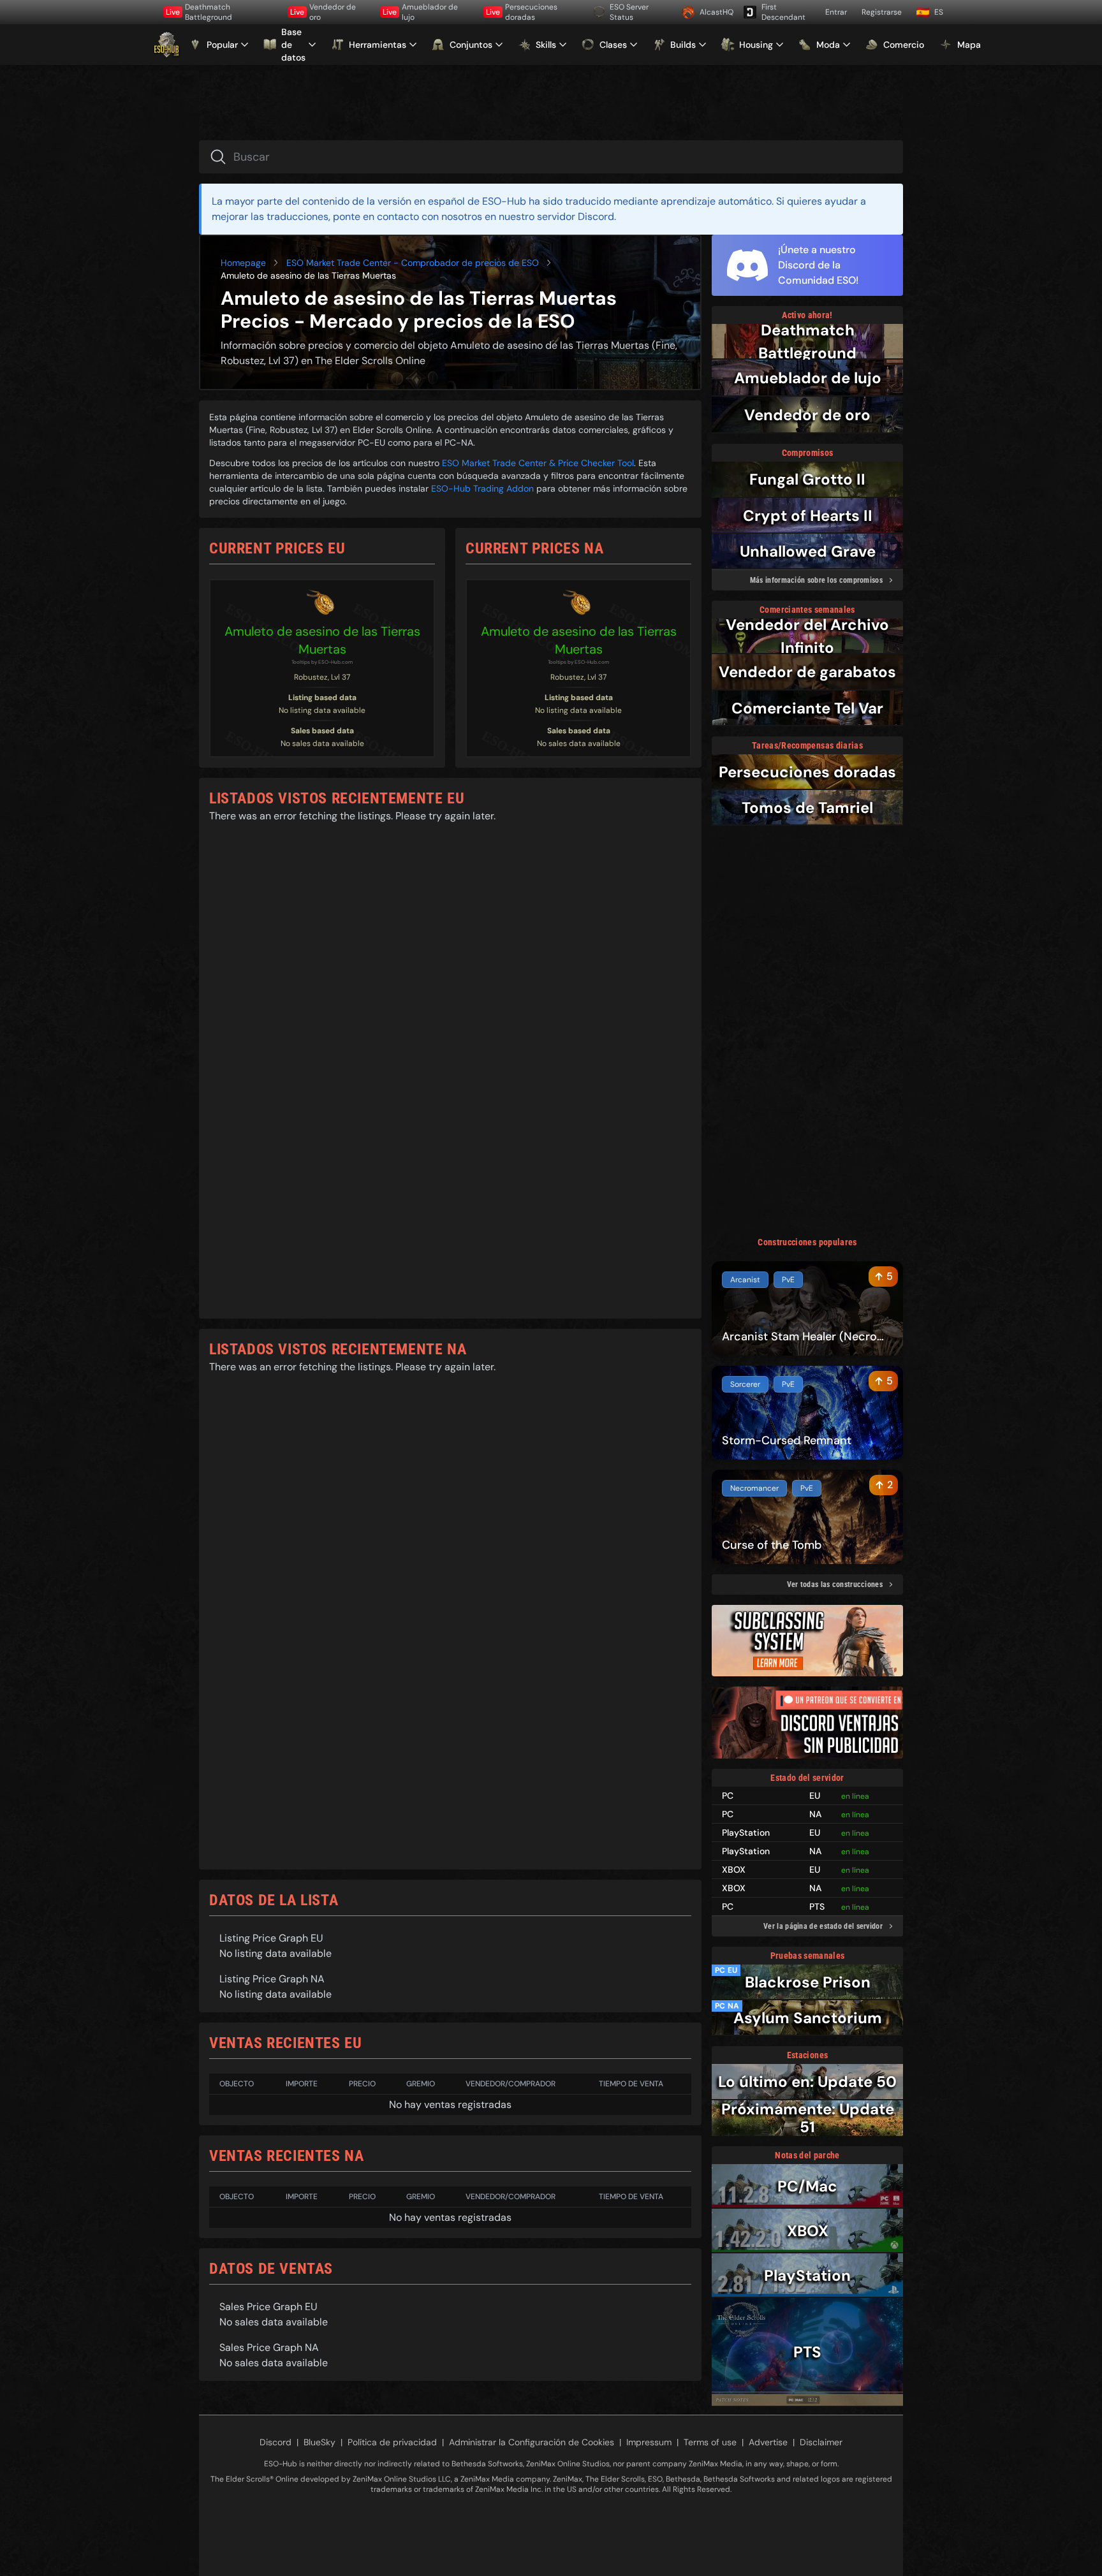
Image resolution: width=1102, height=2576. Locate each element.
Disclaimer (821, 2442)
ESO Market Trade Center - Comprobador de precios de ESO (413, 263)
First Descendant (783, 12)
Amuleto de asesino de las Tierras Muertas (322, 640)
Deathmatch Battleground (199, 12)
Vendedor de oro (323, 12)
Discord (275, 2442)
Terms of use (710, 2442)
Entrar (836, 12)
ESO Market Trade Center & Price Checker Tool (538, 463)
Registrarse (882, 12)
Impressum (649, 2442)
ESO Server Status (629, 12)
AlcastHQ (716, 12)
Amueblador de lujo (420, 12)
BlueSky (320, 2442)
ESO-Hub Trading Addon (482, 488)
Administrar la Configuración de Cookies (532, 2442)
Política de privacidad (392, 2442)
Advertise (768, 2442)
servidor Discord (576, 216)
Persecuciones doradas (522, 12)
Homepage (243, 263)
